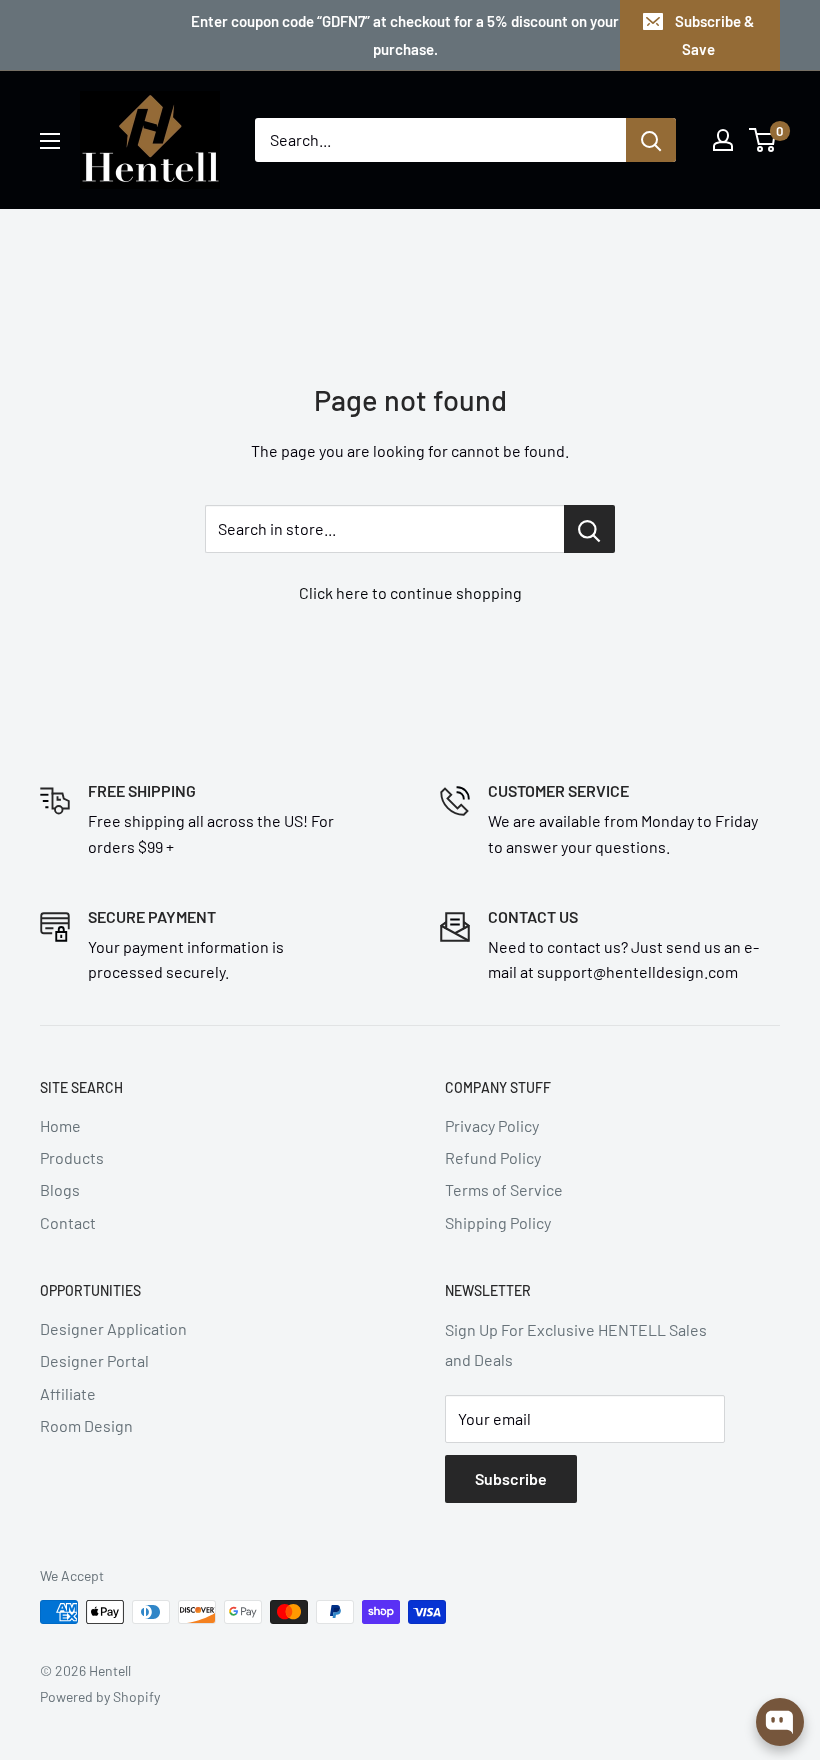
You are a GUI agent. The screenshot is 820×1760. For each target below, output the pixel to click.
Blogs (60, 1189)
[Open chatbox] (780, 1722)
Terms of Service (504, 1189)
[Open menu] (50, 141)
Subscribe (511, 1478)
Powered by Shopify (100, 1696)
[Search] (651, 140)
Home (60, 1125)
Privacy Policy (492, 1125)
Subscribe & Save (714, 35)
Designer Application (113, 1328)
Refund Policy (493, 1157)
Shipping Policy (498, 1222)
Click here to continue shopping (410, 592)
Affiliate (68, 1393)
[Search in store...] (589, 529)
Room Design (86, 1425)
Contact (68, 1222)
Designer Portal (94, 1360)
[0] (763, 140)
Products (72, 1157)
